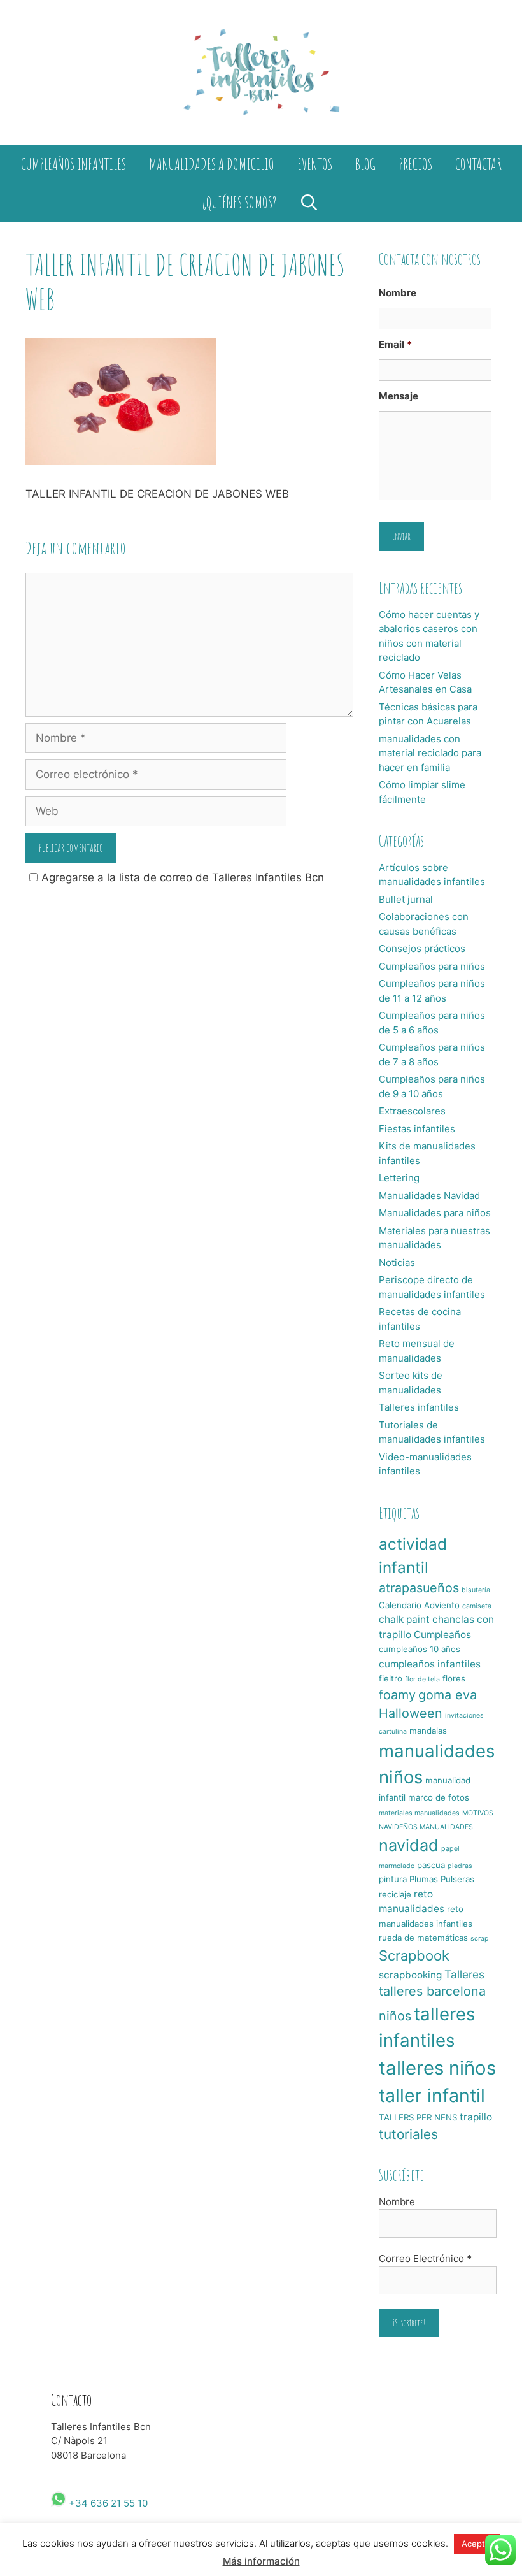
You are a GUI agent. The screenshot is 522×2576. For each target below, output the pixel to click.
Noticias (397, 1263)
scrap (480, 1939)
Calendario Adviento (419, 1605)
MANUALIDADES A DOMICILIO (212, 164)
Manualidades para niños (435, 1213)
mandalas (428, 1731)
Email (395, 344)
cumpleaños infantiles (430, 1664)
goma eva (448, 1695)
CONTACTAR (478, 164)
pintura (393, 1879)
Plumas (424, 1879)
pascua (431, 1865)
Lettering (399, 1178)
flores (454, 1678)
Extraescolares (412, 1111)
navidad (409, 1845)
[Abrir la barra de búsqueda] (309, 203)
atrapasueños (419, 1588)
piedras (460, 1866)
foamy (397, 1695)
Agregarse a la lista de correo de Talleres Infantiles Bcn (183, 877)
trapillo (476, 2117)
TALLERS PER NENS (418, 2117)
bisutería (476, 1590)
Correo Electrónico (425, 2258)
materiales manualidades (419, 1813)
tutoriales (408, 2134)
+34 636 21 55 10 (107, 2503)
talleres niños (437, 2068)
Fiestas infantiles (417, 1129)
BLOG (365, 164)
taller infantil (432, 2095)
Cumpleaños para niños (432, 966)
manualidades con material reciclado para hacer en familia (430, 753)
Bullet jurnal (406, 899)
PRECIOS (415, 164)
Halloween (411, 1713)
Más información (261, 2561)
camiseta (477, 1606)
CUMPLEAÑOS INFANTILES (74, 164)
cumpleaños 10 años (420, 1649)
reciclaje (395, 1894)
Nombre (398, 293)
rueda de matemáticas (423, 1938)
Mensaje (399, 396)
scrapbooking (410, 1975)
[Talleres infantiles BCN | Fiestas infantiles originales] (261, 72)
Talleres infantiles (419, 1407)
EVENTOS (315, 164)
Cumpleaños (442, 1635)
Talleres (464, 1974)
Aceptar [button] (477, 2544)
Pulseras (457, 1879)
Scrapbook (414, 1955)
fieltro (391, 1678)
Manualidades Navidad (429, 1196)
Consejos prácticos (422, 948)
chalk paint (404, 1619)
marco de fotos (439, 1797)
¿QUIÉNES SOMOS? (239, 202)
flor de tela (422, 1679)
